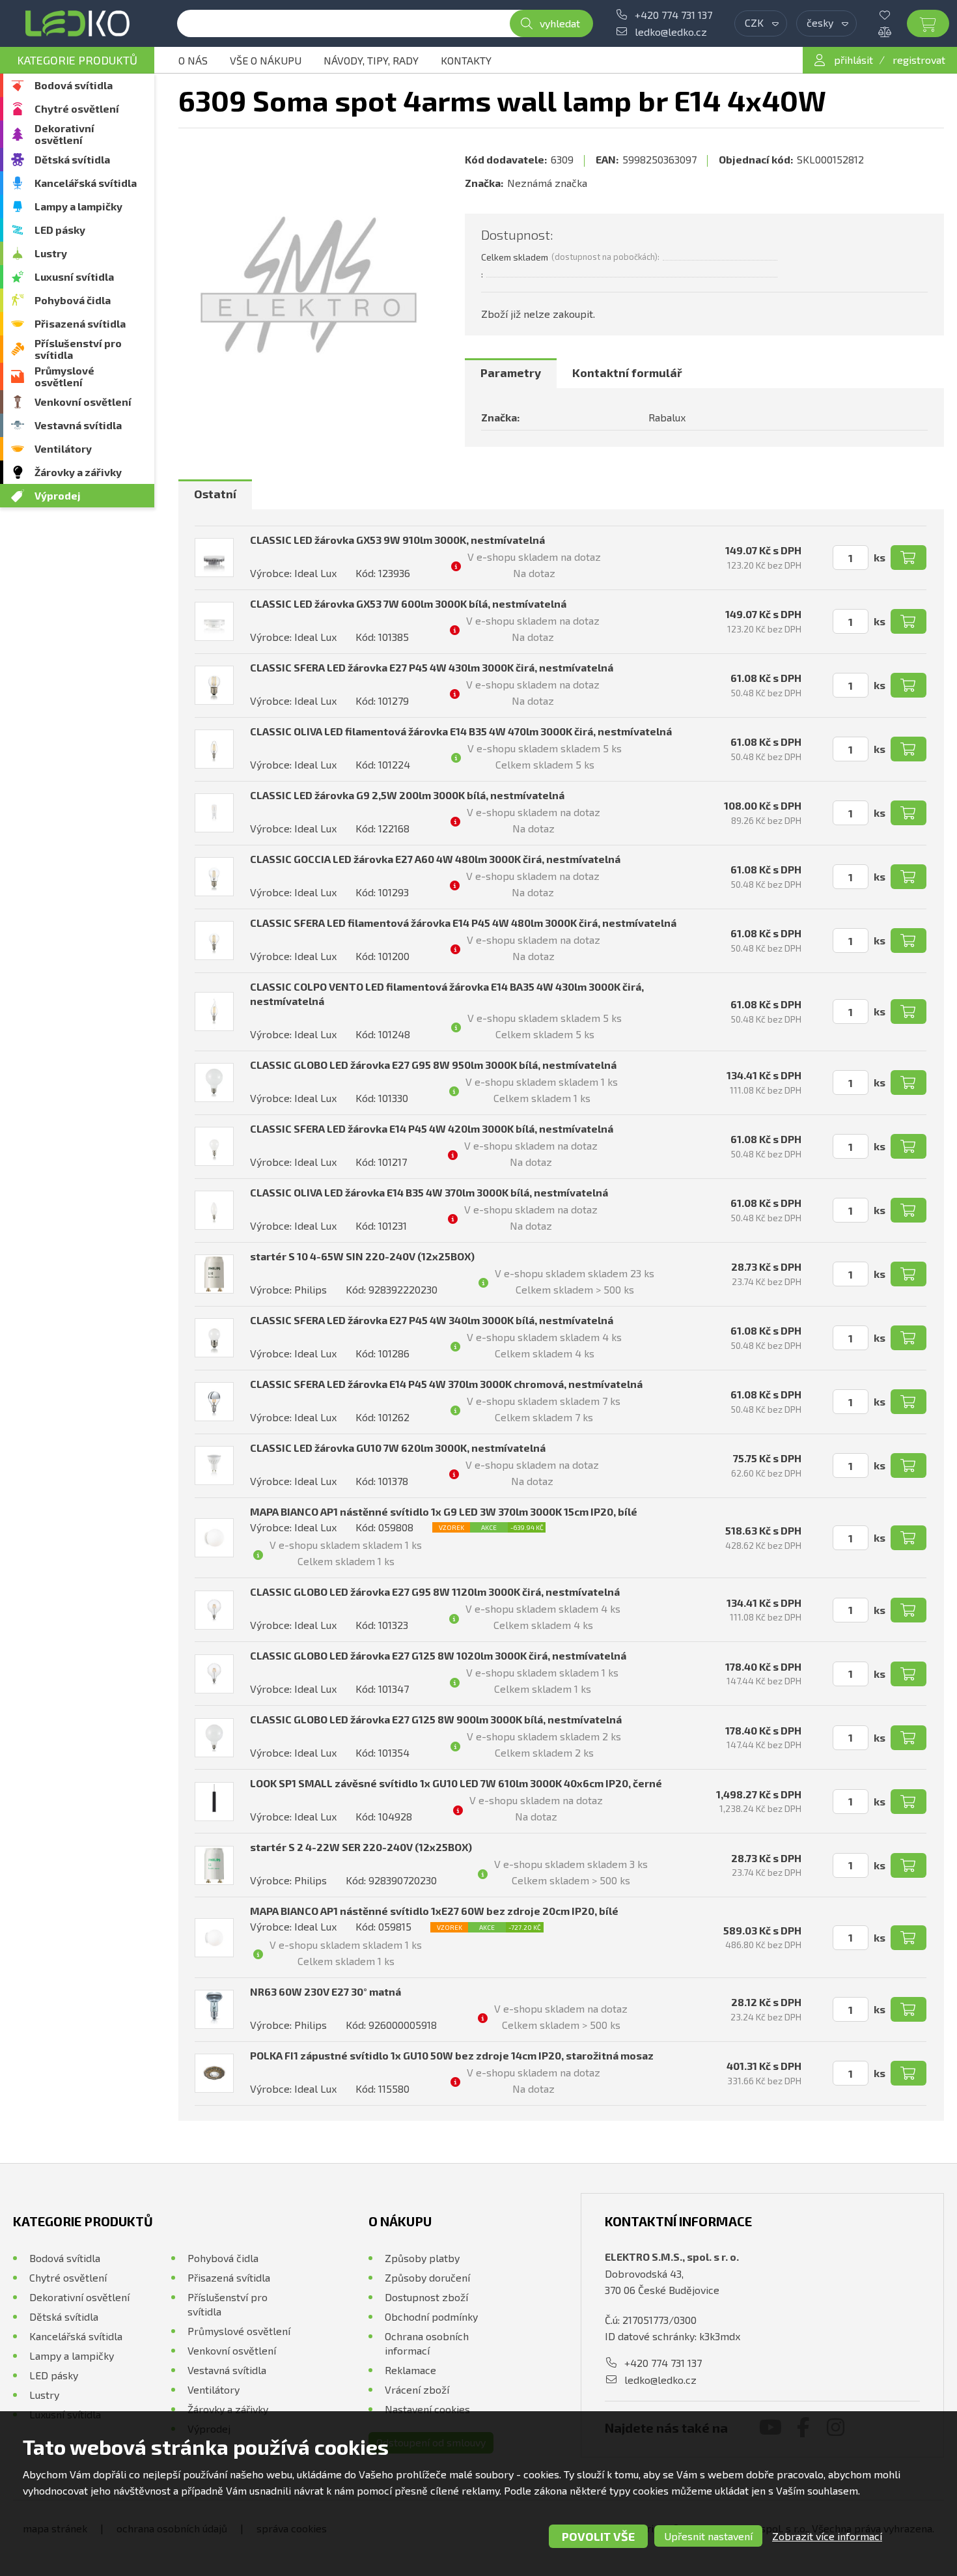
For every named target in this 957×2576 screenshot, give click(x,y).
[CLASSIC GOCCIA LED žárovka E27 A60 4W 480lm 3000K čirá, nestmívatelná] (214, 877)
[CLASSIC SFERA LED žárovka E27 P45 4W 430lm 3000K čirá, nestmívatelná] (214, 685)
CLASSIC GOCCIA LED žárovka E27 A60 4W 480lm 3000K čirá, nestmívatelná (435, 859)
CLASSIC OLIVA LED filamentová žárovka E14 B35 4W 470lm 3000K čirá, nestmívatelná (461, 731)
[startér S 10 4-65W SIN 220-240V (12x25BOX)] (214, 1274)
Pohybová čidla (73, 300)
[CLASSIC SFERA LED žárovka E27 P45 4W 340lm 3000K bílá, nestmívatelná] (214, 1338)
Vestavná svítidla (78, 425)
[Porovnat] (895, 32)
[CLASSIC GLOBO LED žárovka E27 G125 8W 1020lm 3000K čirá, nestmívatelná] (214, 1674)
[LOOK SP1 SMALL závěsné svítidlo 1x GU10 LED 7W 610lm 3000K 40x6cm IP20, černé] (214, 1802)
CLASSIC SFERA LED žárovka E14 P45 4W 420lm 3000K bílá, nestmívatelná (432, 1128)
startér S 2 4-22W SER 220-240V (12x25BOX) (361, 1847)
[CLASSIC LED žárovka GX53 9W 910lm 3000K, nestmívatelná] (214, 558)
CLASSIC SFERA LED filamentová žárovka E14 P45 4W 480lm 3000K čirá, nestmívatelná (463, 923)
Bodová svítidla (74, 85)
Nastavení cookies (427, 2409)
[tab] (511, 373)
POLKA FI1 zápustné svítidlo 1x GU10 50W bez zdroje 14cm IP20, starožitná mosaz (452, 2055)
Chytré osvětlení (77, 108)
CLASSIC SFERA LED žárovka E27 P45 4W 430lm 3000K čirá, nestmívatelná (432, 667)
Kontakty (466, 60)
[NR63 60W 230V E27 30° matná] (214, 2009)
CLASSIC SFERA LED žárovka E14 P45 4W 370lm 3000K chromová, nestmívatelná (446, 1384)
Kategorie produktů (77, 60)
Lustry (51, 253)
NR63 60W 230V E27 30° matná (326, 1991)
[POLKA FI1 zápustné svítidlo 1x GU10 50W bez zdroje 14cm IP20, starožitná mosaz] (214, 2073)
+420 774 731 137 (673, 15)
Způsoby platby (422, 2258)
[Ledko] (77, 23)
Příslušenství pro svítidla (78, 349)
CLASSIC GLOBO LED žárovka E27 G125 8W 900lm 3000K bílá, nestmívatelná (436, 1719)
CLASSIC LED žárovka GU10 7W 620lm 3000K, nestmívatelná (398, 1448)
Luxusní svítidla (74, 276)
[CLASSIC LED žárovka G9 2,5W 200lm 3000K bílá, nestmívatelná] (214, 813)
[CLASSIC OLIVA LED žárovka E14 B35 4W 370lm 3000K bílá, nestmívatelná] (214, 1210)
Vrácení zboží (417, 2389)
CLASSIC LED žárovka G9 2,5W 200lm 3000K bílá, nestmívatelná (407, 795)
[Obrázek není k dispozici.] (309, 285)
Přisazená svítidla (80, 323)
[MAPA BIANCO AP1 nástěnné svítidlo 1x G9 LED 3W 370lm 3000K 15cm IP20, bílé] (214, 1538)
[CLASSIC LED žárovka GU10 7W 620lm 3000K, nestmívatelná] (214, 1465)
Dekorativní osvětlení (64, 134)
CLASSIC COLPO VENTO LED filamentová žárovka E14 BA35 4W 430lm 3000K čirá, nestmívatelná (447, 994)
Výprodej (58, 495)
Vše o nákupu (266, 60)
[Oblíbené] (895, 15)
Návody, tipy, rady (371, 60)
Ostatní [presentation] (215, 494)
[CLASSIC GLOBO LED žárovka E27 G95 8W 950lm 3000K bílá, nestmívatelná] (214, 1083)
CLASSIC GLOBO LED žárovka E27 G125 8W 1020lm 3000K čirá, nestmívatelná (438, 1655)
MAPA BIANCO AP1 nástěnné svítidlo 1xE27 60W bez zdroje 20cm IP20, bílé (434, 1911)
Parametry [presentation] (511, 373)
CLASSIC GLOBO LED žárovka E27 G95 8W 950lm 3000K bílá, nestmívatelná (433, 1065)
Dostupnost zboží (426, 2297)
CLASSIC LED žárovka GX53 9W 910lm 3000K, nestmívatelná (397, 540)
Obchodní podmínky (431, 2316)
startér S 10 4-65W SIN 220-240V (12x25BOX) (362, 1256)
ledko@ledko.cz (671, 32)
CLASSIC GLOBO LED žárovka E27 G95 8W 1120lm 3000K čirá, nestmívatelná (435, 1592)
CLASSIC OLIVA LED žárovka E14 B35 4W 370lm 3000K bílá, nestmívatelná (429, 1192)
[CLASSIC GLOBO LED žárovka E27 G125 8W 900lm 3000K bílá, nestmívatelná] (214, 1738)
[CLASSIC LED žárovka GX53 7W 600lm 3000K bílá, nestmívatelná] (214, 621)
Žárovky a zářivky (78, 472)
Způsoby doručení (427, 2277)
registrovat (919, 60)
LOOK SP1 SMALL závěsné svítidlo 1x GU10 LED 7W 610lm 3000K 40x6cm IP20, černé (456, 1783)
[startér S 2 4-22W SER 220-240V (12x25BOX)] (214, 1865)
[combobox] (761, 23)
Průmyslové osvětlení (64, 376)
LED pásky (60, 230)
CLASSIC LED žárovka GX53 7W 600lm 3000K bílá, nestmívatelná (408, 603)
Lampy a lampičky (78, 206)
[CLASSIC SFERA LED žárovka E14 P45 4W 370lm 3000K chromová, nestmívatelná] (214, 1402)
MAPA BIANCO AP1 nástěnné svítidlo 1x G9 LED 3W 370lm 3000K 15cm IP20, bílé (444, 1511)
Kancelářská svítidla (86, 183)
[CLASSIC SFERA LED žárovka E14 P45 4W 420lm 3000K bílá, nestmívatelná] (214, 1146)
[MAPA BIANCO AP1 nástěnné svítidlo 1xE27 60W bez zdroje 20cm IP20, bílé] (214, 1938)
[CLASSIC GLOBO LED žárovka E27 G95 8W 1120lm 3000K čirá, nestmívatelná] (214, 1610)
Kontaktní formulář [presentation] (627, 373)
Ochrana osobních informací (427, 2343)
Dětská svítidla (72, 159)
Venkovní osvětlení (83, 402)
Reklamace (410, 2370)
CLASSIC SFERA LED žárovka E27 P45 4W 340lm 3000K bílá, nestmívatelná (432, 1320)
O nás (193, 60)
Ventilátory (63, 448)
